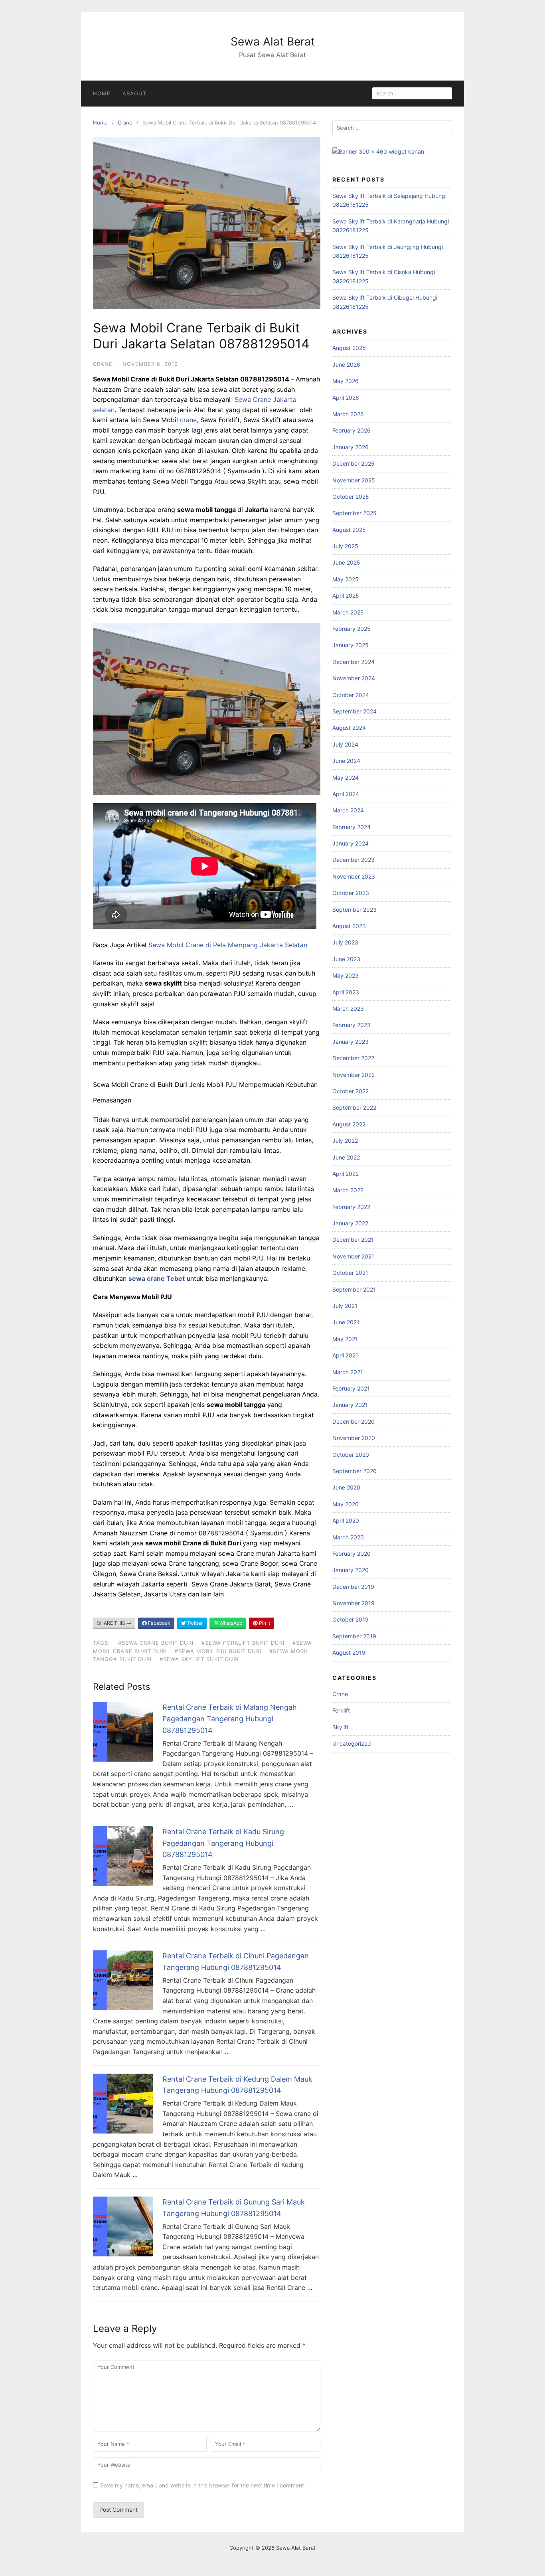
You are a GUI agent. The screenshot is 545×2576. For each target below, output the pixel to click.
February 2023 (351, 1025)
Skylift (341, 1727)
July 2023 (345, 942)
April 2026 (346, 398)
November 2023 (354, 876)
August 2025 (349, 530)
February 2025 (351, 629)
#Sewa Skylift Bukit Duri (199, 1659)
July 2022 (345, 1141)
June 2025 (346, 562)
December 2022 (353, 1058)
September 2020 (354, 1471)
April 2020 (346, 1520)
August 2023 (349, 926)
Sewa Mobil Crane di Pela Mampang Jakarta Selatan (228, 945)
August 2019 (349, 1652)
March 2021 (348, 1372)
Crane (125, 122)
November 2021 (353, 1256)
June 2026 (346, 364)
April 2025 (346, 596)
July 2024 (345, 744)
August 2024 (349, 728)
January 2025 (350, 645)
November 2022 (353, 1075)
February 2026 (351, 430)
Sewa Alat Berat (273, 41)
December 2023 (353, 860)
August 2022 (349, 1124)
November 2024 (354, 678)
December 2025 (353, 463)
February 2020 (351, 1554)
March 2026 (348, 414)
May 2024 (346, 777)
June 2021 (346, 1322)
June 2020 (346, 1487)
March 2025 (348, 612)
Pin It (264, 1623)
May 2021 (345, 1339)
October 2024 (351, 695)
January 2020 (350, 1570)
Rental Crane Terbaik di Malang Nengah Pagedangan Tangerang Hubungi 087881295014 (230, 1719)
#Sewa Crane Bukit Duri (156, 1643)
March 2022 (348, 1190)
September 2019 (354, 1636)
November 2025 (354, 480)
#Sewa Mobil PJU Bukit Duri (218, 1651)
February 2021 (351, 1388)
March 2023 (348, 1008)
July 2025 (345, 546)
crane (188, 420)
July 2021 (345, 1306)
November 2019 (353, 1603)
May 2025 (346, 579)
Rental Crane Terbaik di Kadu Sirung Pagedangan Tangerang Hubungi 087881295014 (223, 1843)
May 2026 (346, 381)
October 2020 (351, 1455)
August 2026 (349, 348)
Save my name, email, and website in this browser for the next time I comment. (203, 2485)
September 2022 (354, 1107)
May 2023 (346, 975)
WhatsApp (230, 1623)
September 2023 (354, 910)
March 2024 (348, 810)
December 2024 (353, 662)
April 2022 (346, 1174)
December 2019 (353, 1587)
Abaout (134, 93)
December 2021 (353, 1240)
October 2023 (351, 893)
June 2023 (346, 959)
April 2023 (346, 992)
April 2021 (345, 1355)
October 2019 (350, 1619)
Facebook (159, 1623)
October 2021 (350, 1273)
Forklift (341, 1710)
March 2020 (348, 1537)
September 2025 (354, 513)
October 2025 (351, 497)
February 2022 (351, 1207)
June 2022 (346, 1157)
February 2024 (351, 827)
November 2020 (354, 1438)
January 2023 (350, 1042)
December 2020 (353, 1421)
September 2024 (354, 711)
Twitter (194, 1623)
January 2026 (350, 447)
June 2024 (346, 761)
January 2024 (350, 843)
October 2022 (350, 1091)
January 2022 (350, 1223)
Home (102, 93)
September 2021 (354, 1289)
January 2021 (350, 1405)
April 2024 (346, 794)
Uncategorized (352, 1743)
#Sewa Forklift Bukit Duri (243, 1643)
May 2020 (346, 1504)
